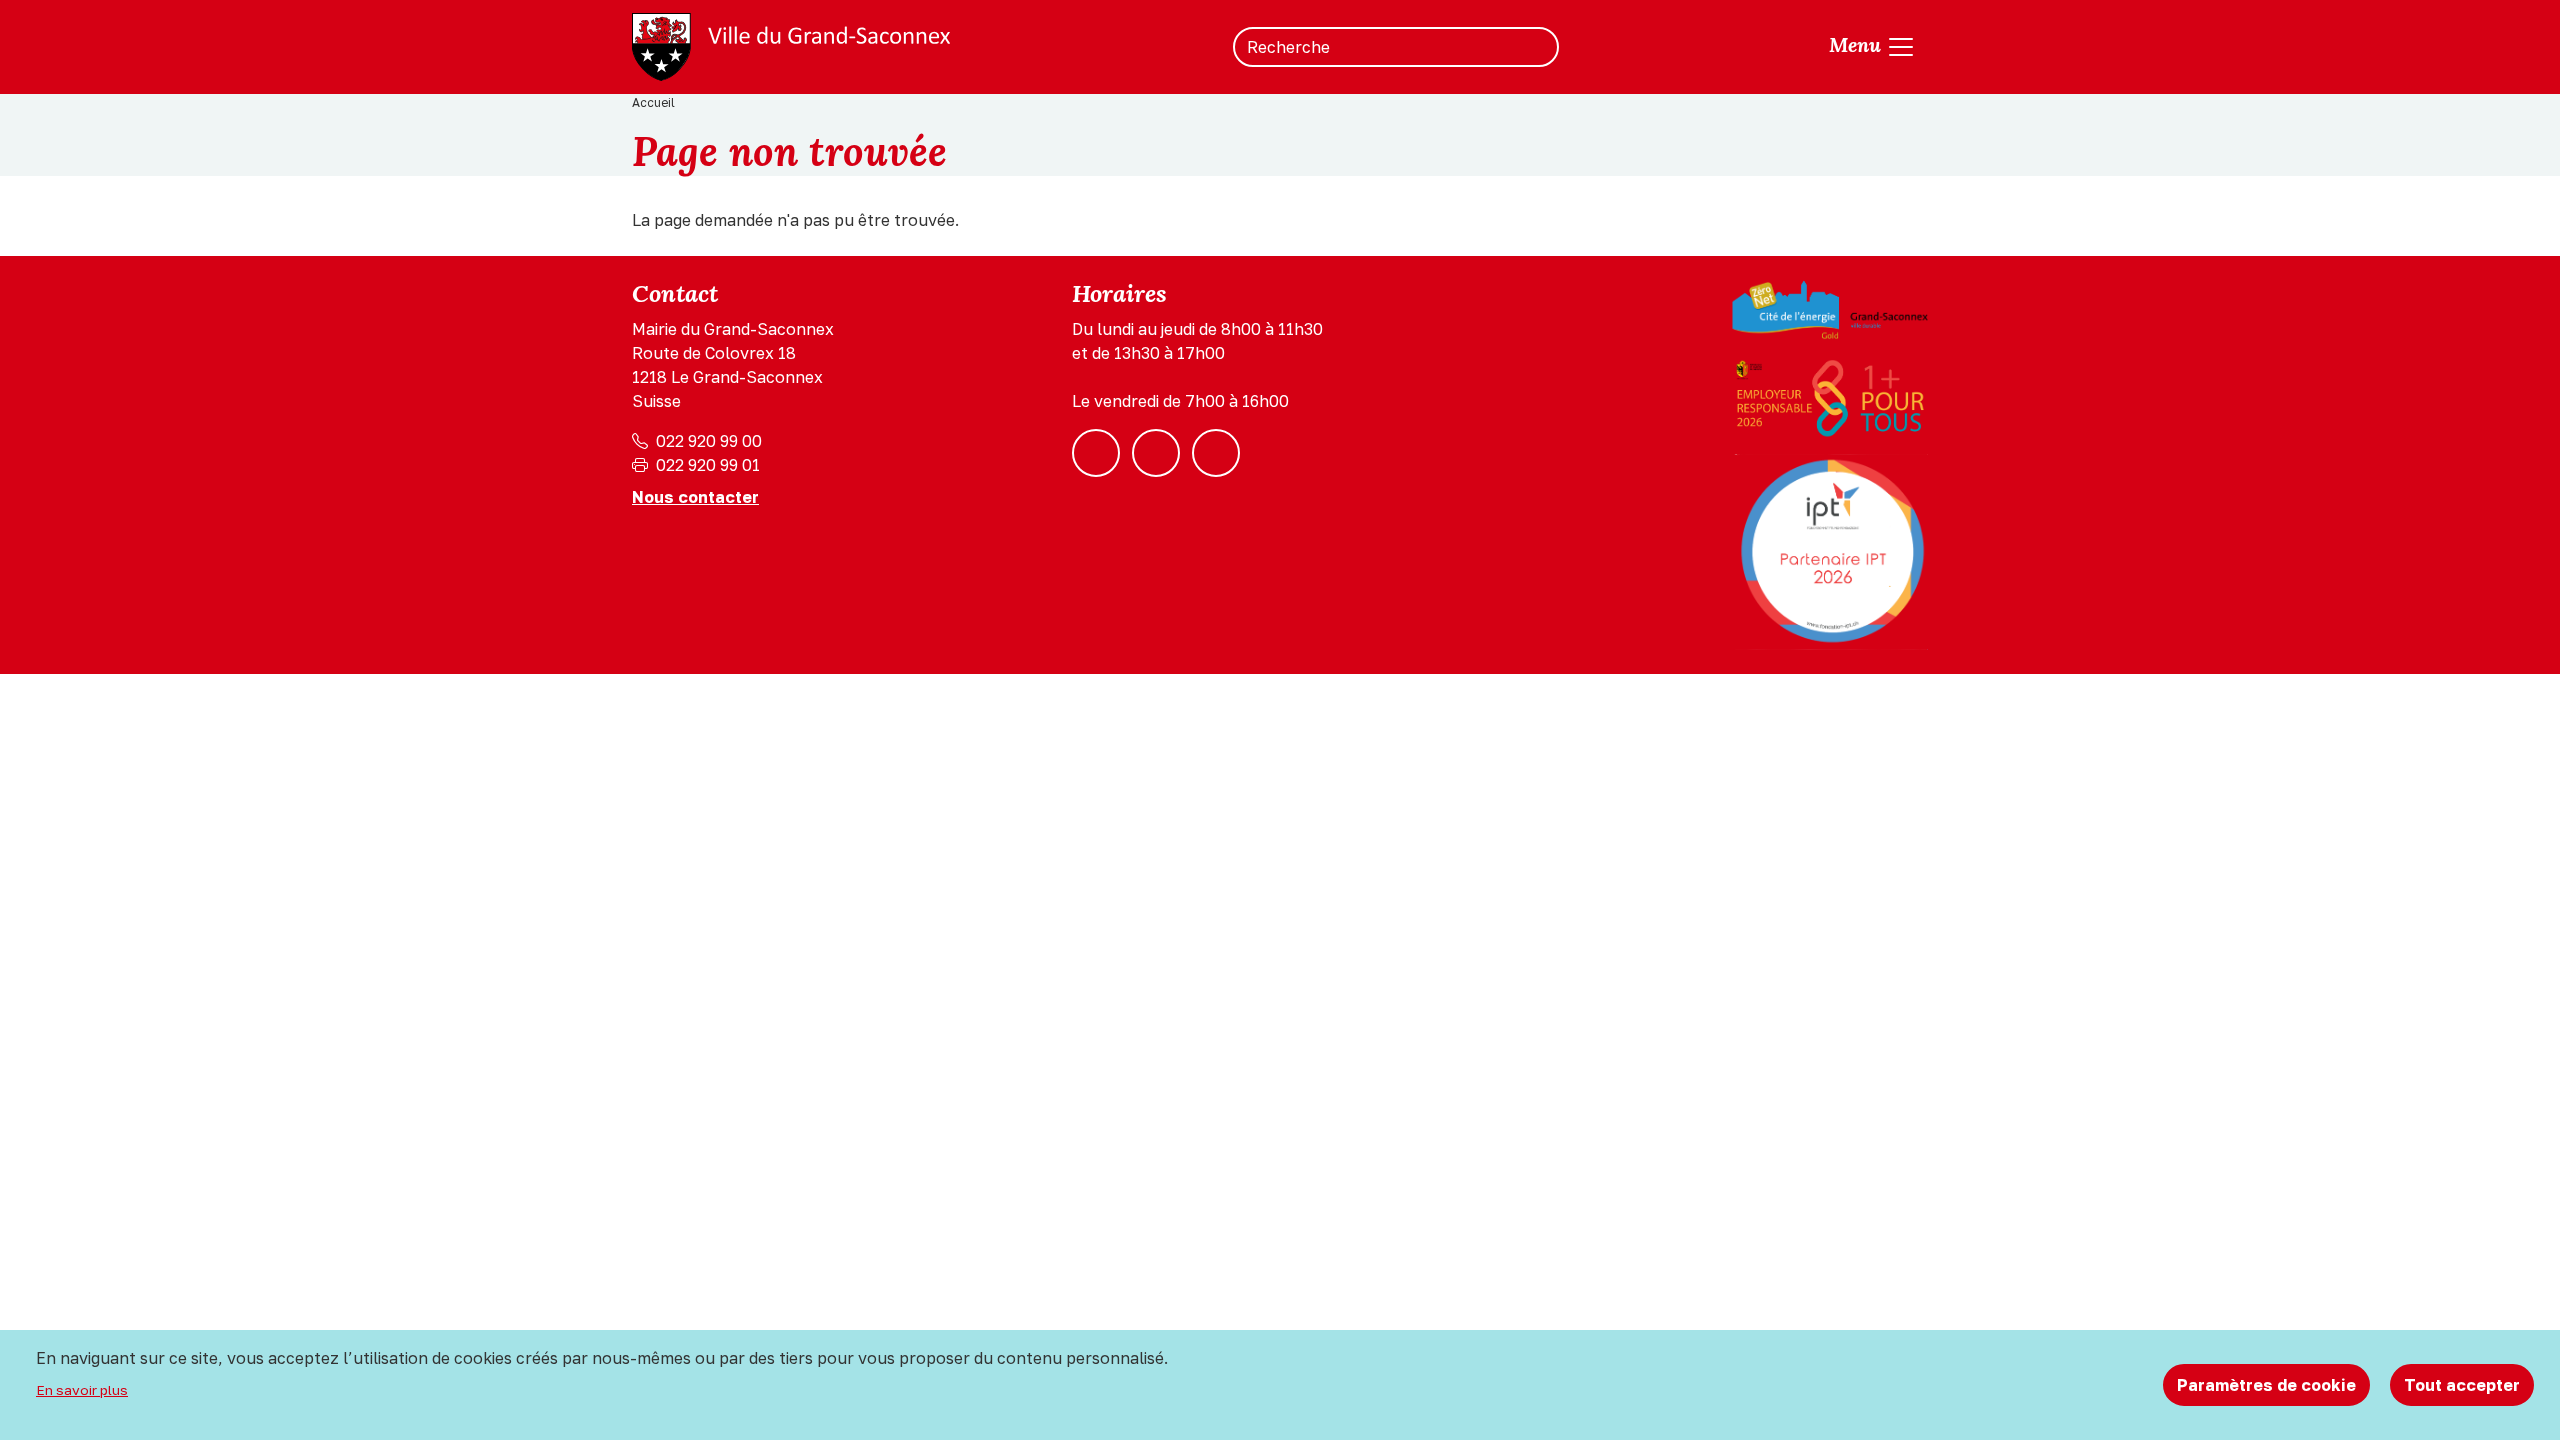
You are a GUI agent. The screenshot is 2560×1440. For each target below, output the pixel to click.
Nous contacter (695, 497)
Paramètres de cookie (2266, 1385)
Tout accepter (2462, 1385)
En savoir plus (82, 1390)
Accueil (653, 102)
